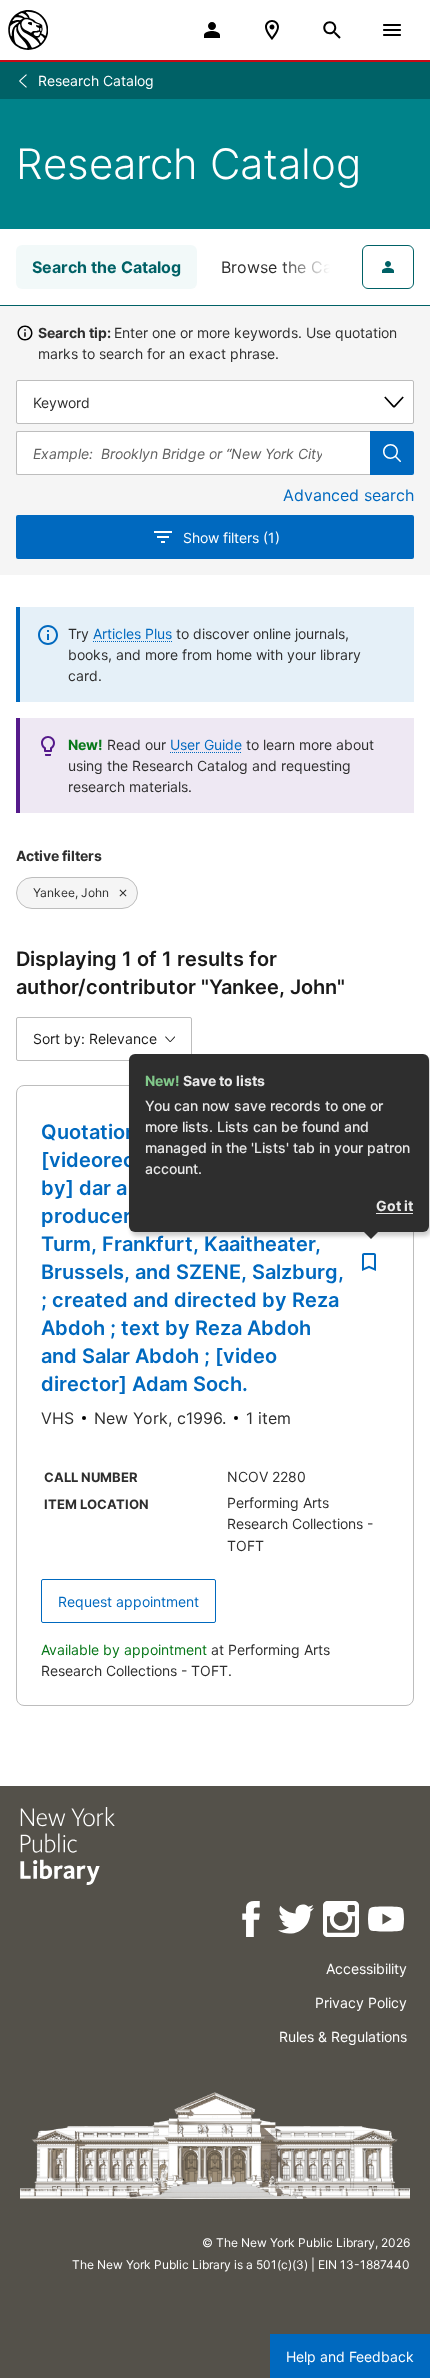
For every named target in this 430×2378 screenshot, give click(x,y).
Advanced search (348, 495)
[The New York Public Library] (28, 30)
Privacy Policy (361, 2002)
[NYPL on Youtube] (387, 1922)
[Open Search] (332, 30)
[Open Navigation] (392, 30)
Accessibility (366, 1968)
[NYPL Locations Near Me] (272, 30)
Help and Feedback (350, 2356)
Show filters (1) (231, 537)
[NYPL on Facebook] (252, 1922)
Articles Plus (132, 633)
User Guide (206, 744)
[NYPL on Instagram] (342, 1922)
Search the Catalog (106, 267)
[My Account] (212, 30)
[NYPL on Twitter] (297, 1922)
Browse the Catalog (296, 267)
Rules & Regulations (343, 2036)
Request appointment (128, 1601)
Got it (394, 1205)
